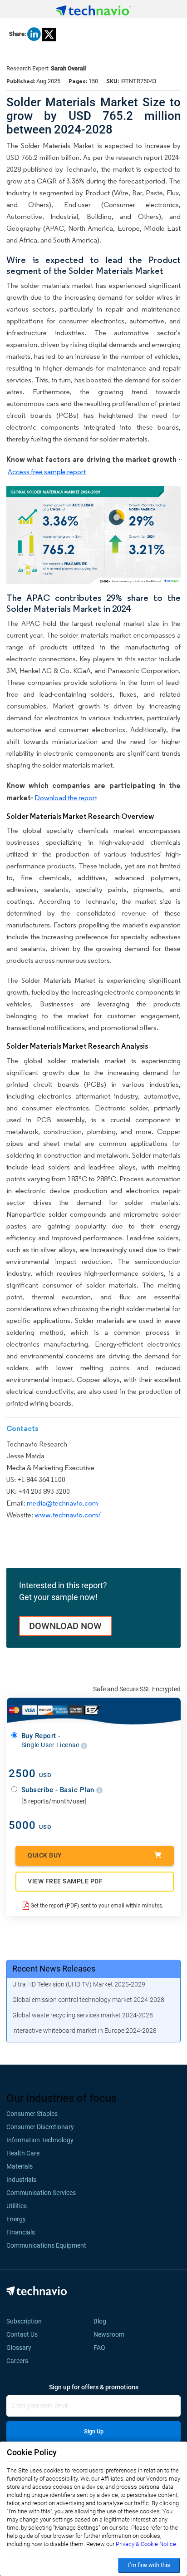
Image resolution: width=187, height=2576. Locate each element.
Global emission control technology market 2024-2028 (88, 2000)
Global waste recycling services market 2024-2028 (83, 2015)
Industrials (21, 2180)
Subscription (24, 2321)
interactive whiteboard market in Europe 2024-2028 (84, 2031)
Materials (20, 2166)
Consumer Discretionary (40, 2127)
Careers (17, 2361)
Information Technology (40, 2140)
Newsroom (112, 2334)
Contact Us (22, 2334)
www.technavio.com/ (68, 1515)
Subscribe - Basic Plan (59, 1790)
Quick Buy (45, 1855)
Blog (103, 2321)
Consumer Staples (32, 2114)
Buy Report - (51, 1740)
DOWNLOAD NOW (65, 1626)
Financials (21, 2232)
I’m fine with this (149, 2565)
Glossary (19, 2348)
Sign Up (94, 2431)
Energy (16, 2219)
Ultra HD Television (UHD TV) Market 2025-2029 (79, 1984)
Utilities (17, 2206)
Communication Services (41, 2193)
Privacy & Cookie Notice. (147, 2544)
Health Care (23, 2153)
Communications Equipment (46, 2245)
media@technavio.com (62, 1503)
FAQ (102, 2348)
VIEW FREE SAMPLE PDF (65, 1881)
